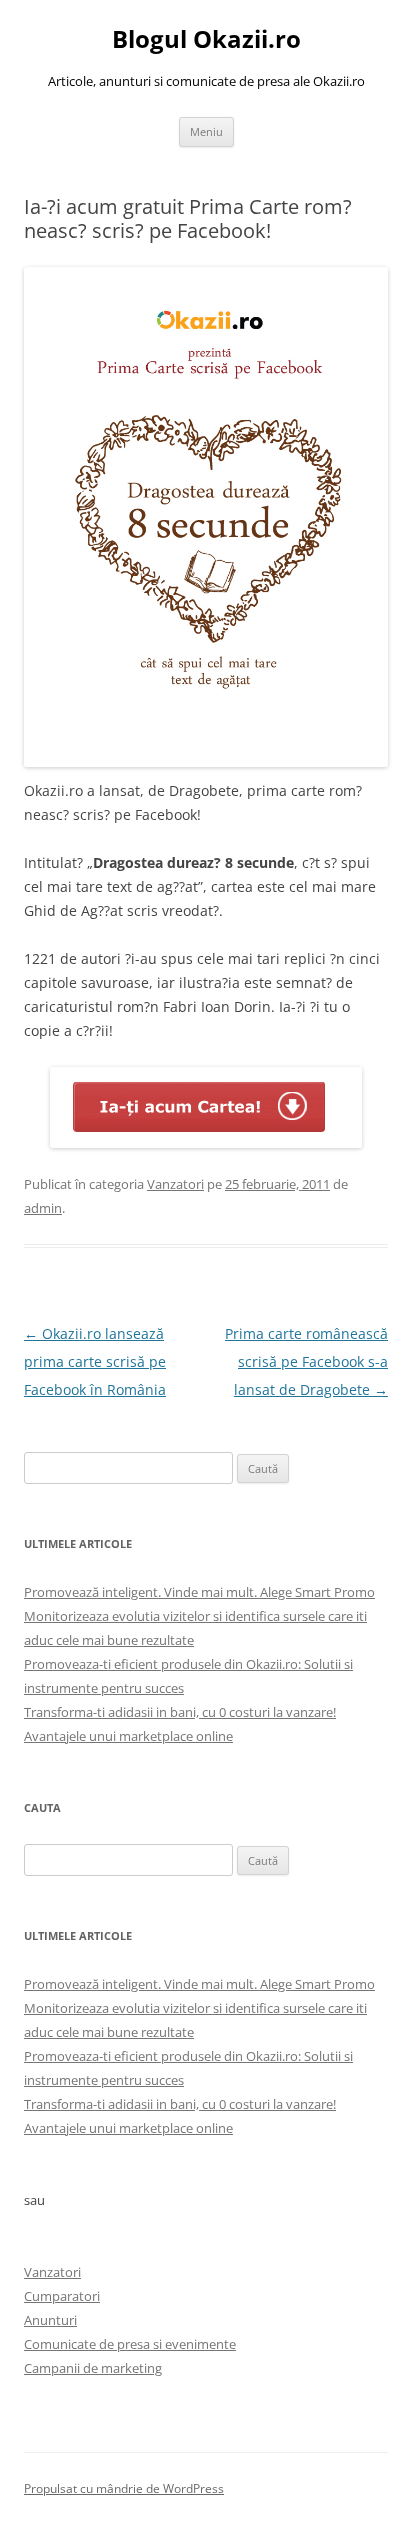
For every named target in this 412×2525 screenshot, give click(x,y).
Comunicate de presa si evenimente (130, 2344)
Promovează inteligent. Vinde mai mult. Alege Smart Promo (199, 1592)
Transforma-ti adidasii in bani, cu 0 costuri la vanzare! (180, 1712)
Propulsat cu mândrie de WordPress (124, 2488)
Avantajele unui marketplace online (128, 1736)
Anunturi (50, 2320)
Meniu (206, 131)
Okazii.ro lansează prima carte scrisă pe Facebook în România (95, 1361)
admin (43, 1208)
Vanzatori (175, 1184)
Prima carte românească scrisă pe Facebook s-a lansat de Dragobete (306, 1361)
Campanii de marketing (93, 2368)
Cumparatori (62, 2296)
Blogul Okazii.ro (206, 39)
